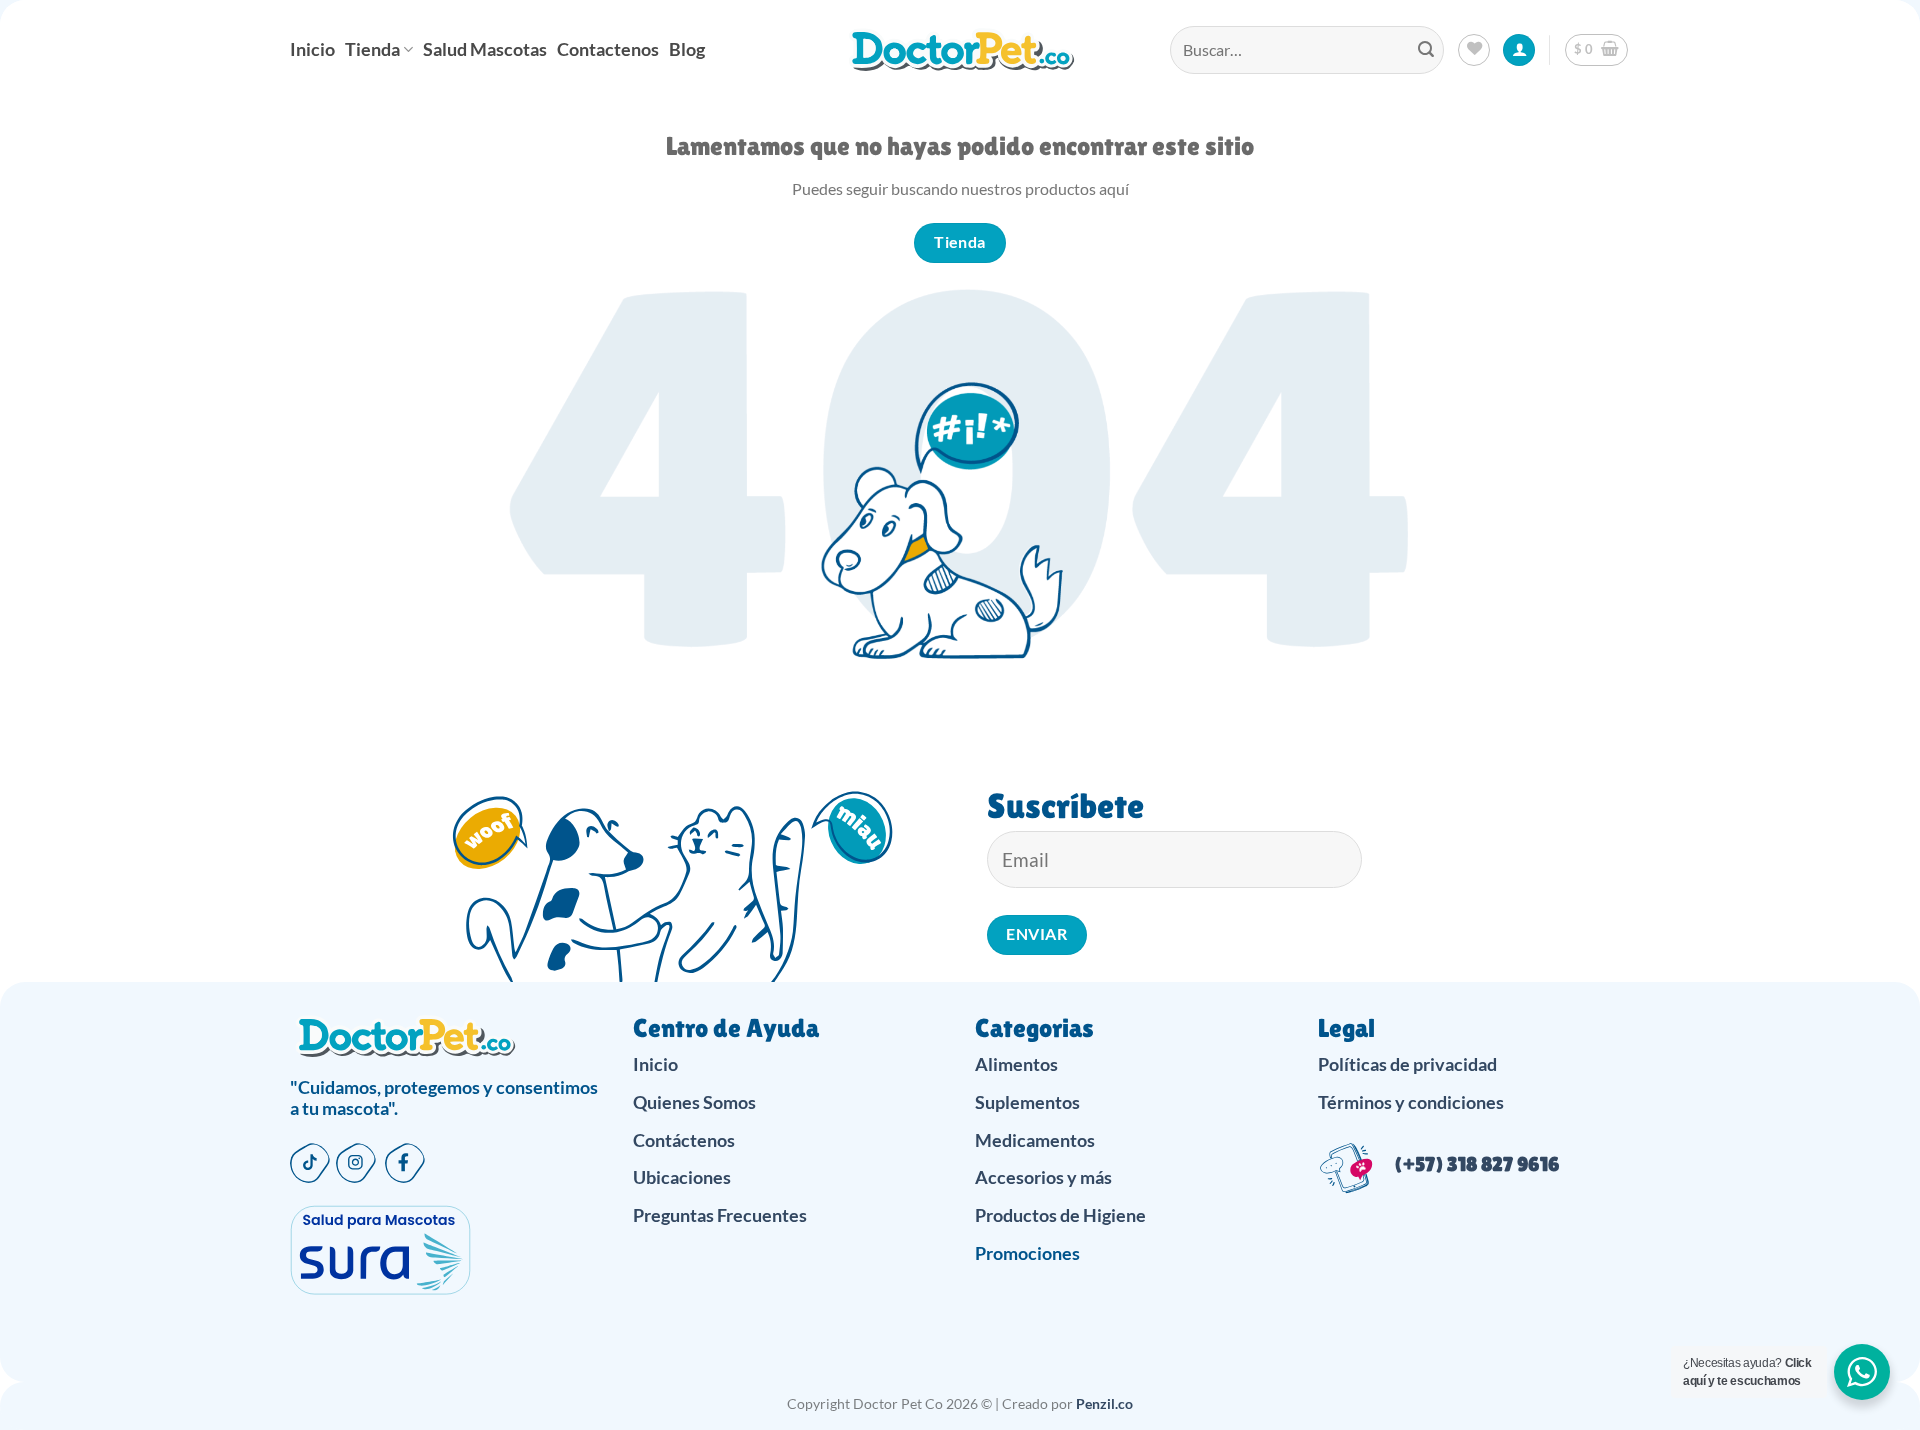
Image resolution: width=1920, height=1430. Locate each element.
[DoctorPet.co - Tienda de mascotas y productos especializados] (960, 50)
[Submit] (1426, 50)
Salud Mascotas (485, 49)
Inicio (312, 49)
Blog (687, 49)
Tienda (372, 49)
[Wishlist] (1474, 50)
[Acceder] (1519, 50)
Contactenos (608, 49)
